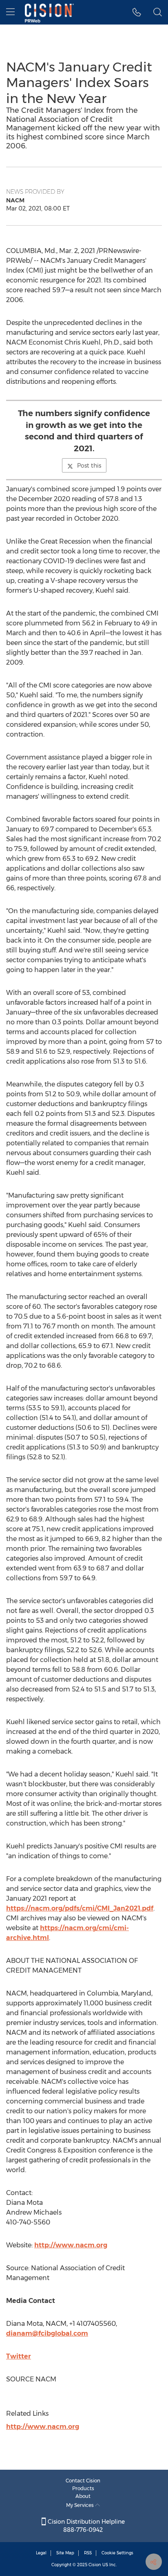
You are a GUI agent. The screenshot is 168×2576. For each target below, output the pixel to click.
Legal (41, 2553)
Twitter (19, 2356)
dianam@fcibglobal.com (47, 2333)
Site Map (65, 2553)
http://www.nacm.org (71, 2245)
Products (83, 2488)
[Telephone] (137, 12)
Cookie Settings (117, 2553)
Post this (89, 466)
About (83, 2496)
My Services (81, 2505)
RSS (88, 2553)
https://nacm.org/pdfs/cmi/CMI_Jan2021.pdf (80, 1908)
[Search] (158, 12)
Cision (95, 2565)
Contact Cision (83, 2481)
